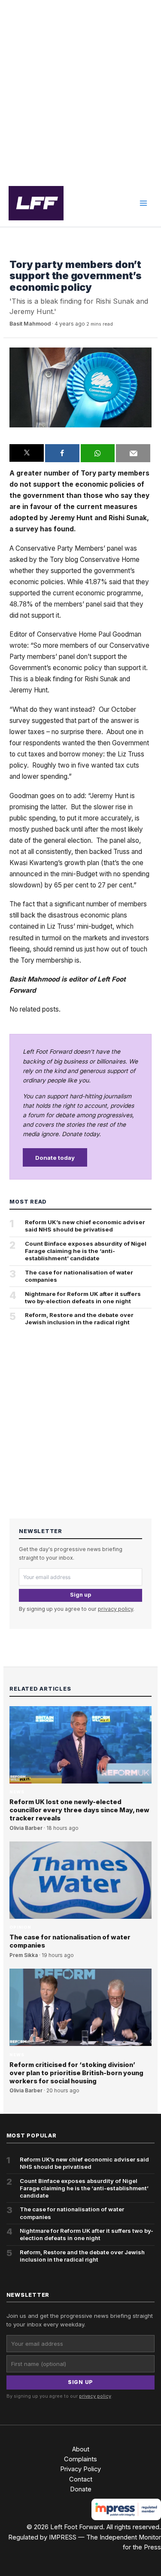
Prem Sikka (24, 1955)
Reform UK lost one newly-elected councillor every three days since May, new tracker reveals (79, 1810)
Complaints (80, 2459)
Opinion (20, 1927)
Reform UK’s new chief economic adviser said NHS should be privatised (85, 1226)
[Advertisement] (80, 90)
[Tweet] (27, 453)
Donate (81, 2489)
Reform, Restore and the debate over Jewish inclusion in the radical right (79, 1318)
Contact (81, 2479)
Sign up (80, 1595)
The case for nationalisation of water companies (79, 1276)
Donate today (55, 1158)
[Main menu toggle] (143, 203)
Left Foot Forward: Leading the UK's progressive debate (36, 203)
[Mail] (133, 453)
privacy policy (115, 1609)
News (17, 252)
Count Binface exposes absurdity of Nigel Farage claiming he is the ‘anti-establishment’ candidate (86, 1251)
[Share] (62, 453)
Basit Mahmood (30, 324)
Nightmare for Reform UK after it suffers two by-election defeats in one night (83, 1297)
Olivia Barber (26, 1828)
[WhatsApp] (98, 453)
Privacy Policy (80, 2469)
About (81, 2449)
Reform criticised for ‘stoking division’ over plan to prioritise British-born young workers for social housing (76, 2073)
